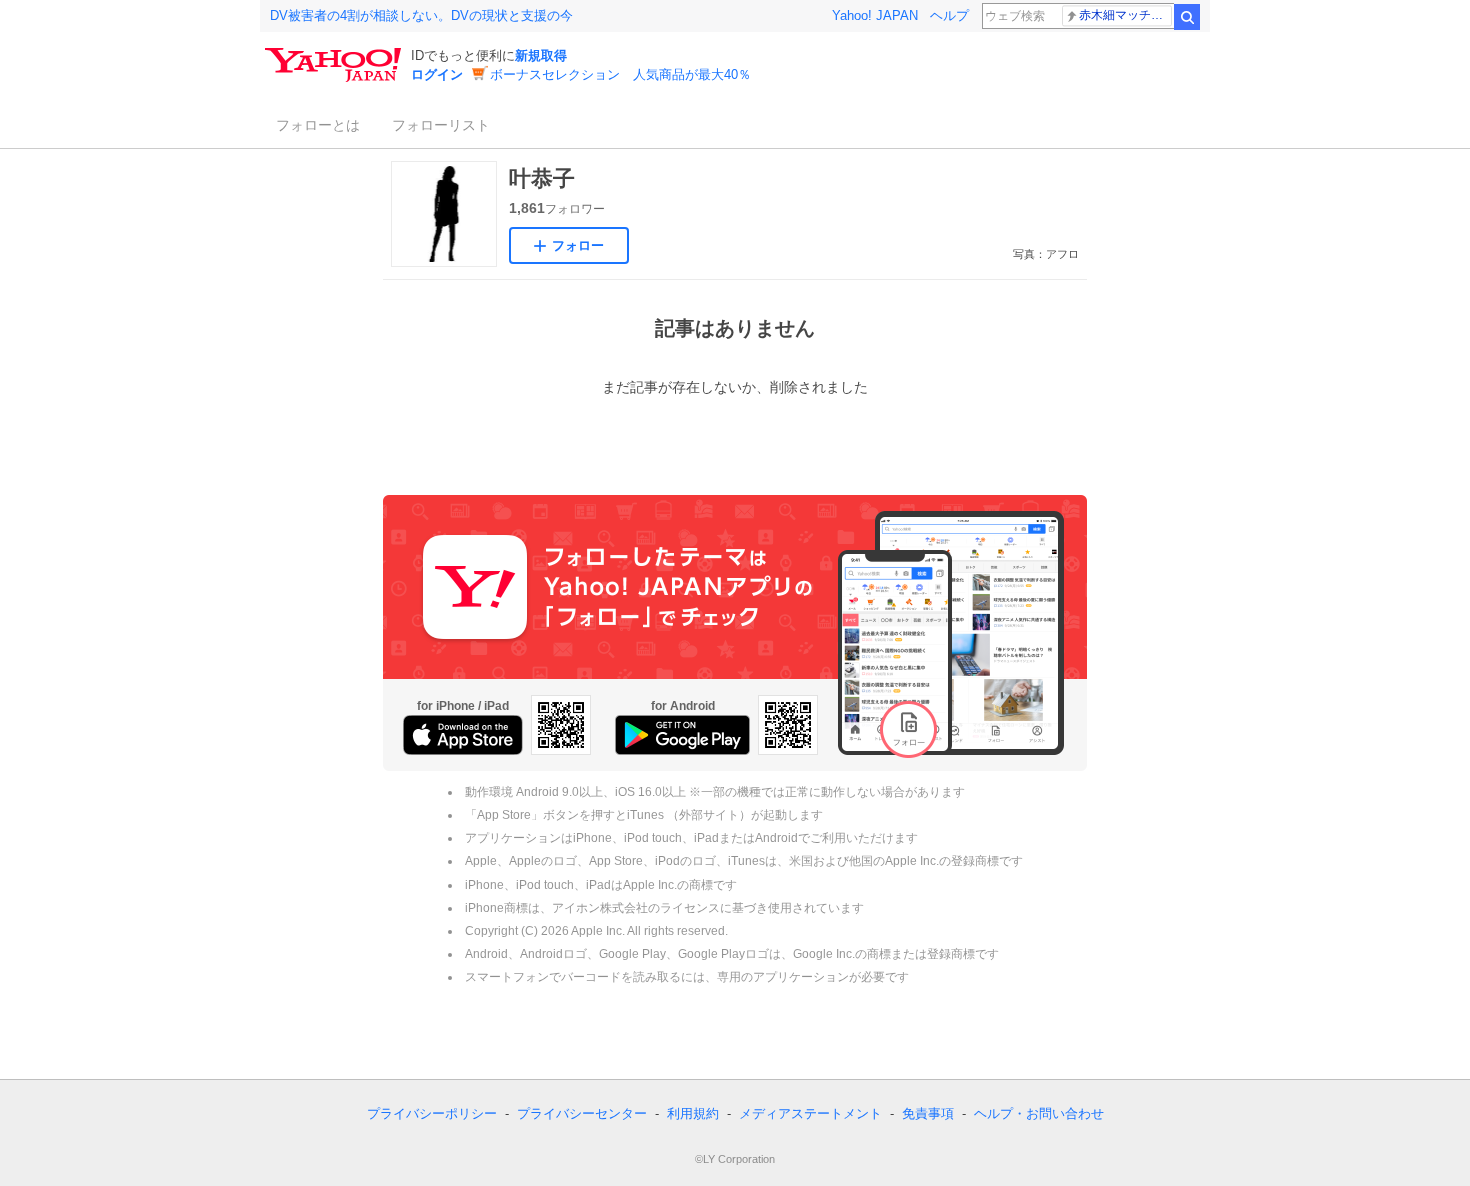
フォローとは (318, 125)
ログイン (437, 74)
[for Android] (682, 735)
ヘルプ (949, 15)
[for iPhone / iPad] (463, 735)
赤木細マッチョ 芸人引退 (1125, 15)
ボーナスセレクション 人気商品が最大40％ (620, 74)
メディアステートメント (810, 1113)
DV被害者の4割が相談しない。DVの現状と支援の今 (421, 15)
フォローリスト (441, 125)
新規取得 (541, 55)
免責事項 (928, 1113)
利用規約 (693, 1113)
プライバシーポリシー (432, 1113)
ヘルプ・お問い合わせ (1039, 1113)
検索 (1187, 17)
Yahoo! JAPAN (875, 15)
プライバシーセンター (582, 1113)
